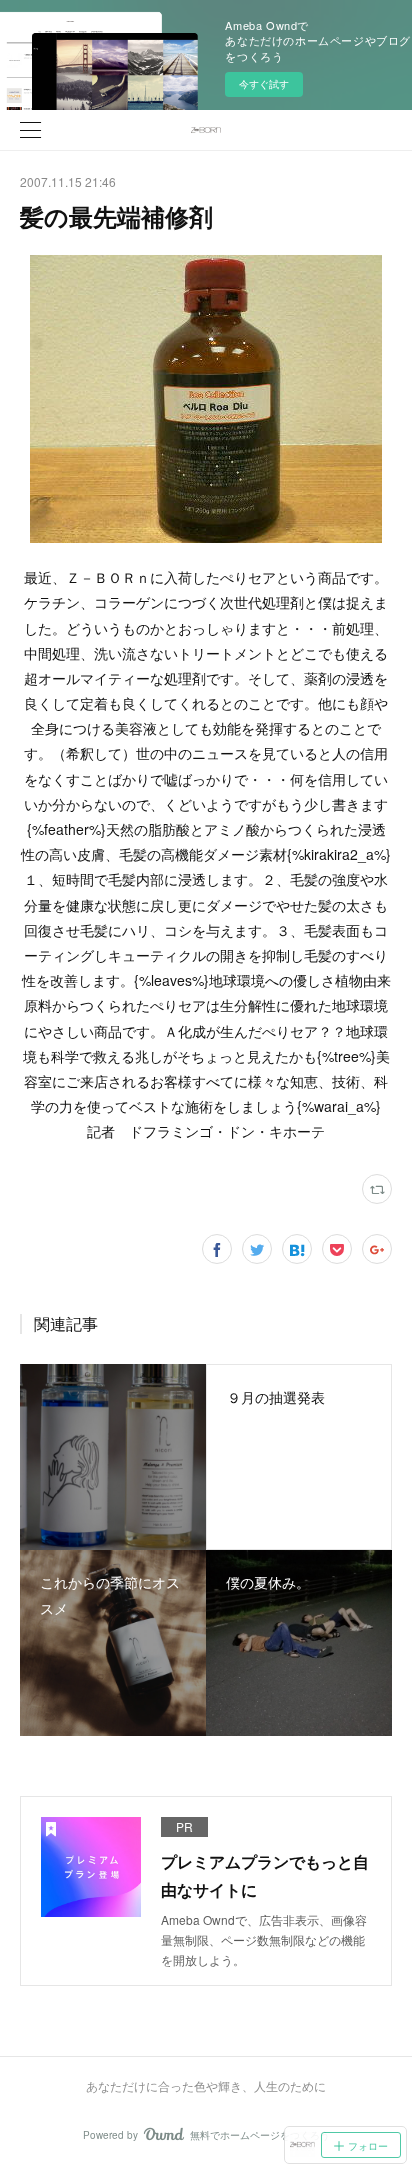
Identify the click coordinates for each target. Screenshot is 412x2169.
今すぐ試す (264, 84)
